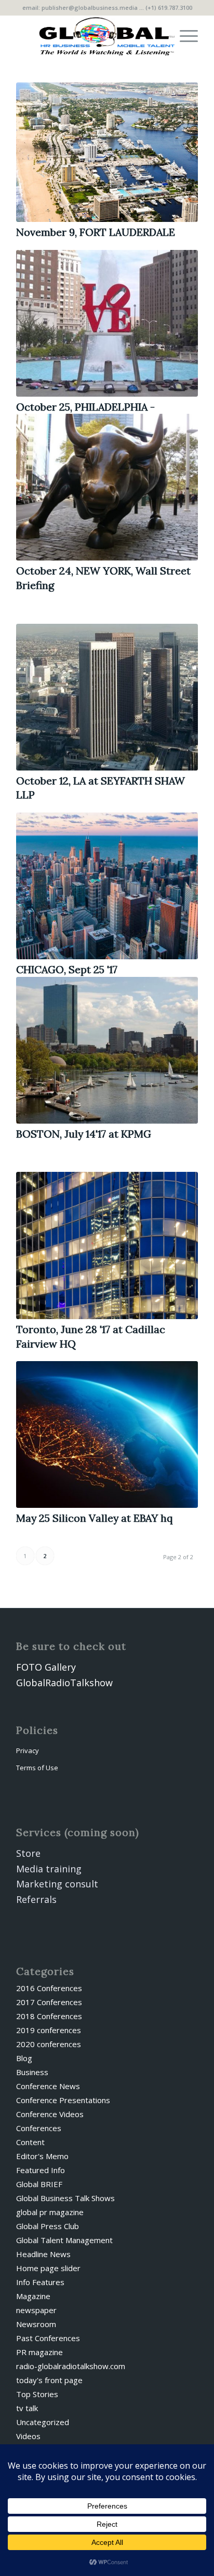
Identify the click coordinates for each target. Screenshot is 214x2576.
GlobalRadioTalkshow (64, 1683)
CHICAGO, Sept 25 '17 (67, 969)
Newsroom (36, 2324)
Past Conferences (48, 2338)
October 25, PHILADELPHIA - (85, 407)
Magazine (33, 2296)
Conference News (48, 2086)
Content (30, 2142)
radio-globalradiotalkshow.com (71, 2366)
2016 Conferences (49, 1988)
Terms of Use (37, 1768)
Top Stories (37, 2394)
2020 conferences (49, 2044)
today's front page (49, 2380)
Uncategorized (43, 2422)
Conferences (39, 2128)
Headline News (43, 2254)
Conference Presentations (63, 2100)
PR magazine (39, 2352)
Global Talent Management (64, 2240)
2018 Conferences (49, 2016)
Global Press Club (48, 2226)
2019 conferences (49, 2030)
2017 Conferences (49, 2002)
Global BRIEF (39, 2184)
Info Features (40, 2282)
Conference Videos (50, 2114)
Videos (28, 2436)
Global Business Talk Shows (65, 2198)
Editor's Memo (42, 2156)
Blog (24, 2058)
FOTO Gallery (46, 1667)
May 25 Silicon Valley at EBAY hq (95, 1518)
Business (32, 2072)
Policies (37, 1730)
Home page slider (48, 2268)
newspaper (36, 2310)
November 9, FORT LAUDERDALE (96, 232)
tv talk (27, 2408)
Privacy (28, 1751)
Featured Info (41, 2170)
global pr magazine (50, 2212)
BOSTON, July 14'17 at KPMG (84, 1134)
